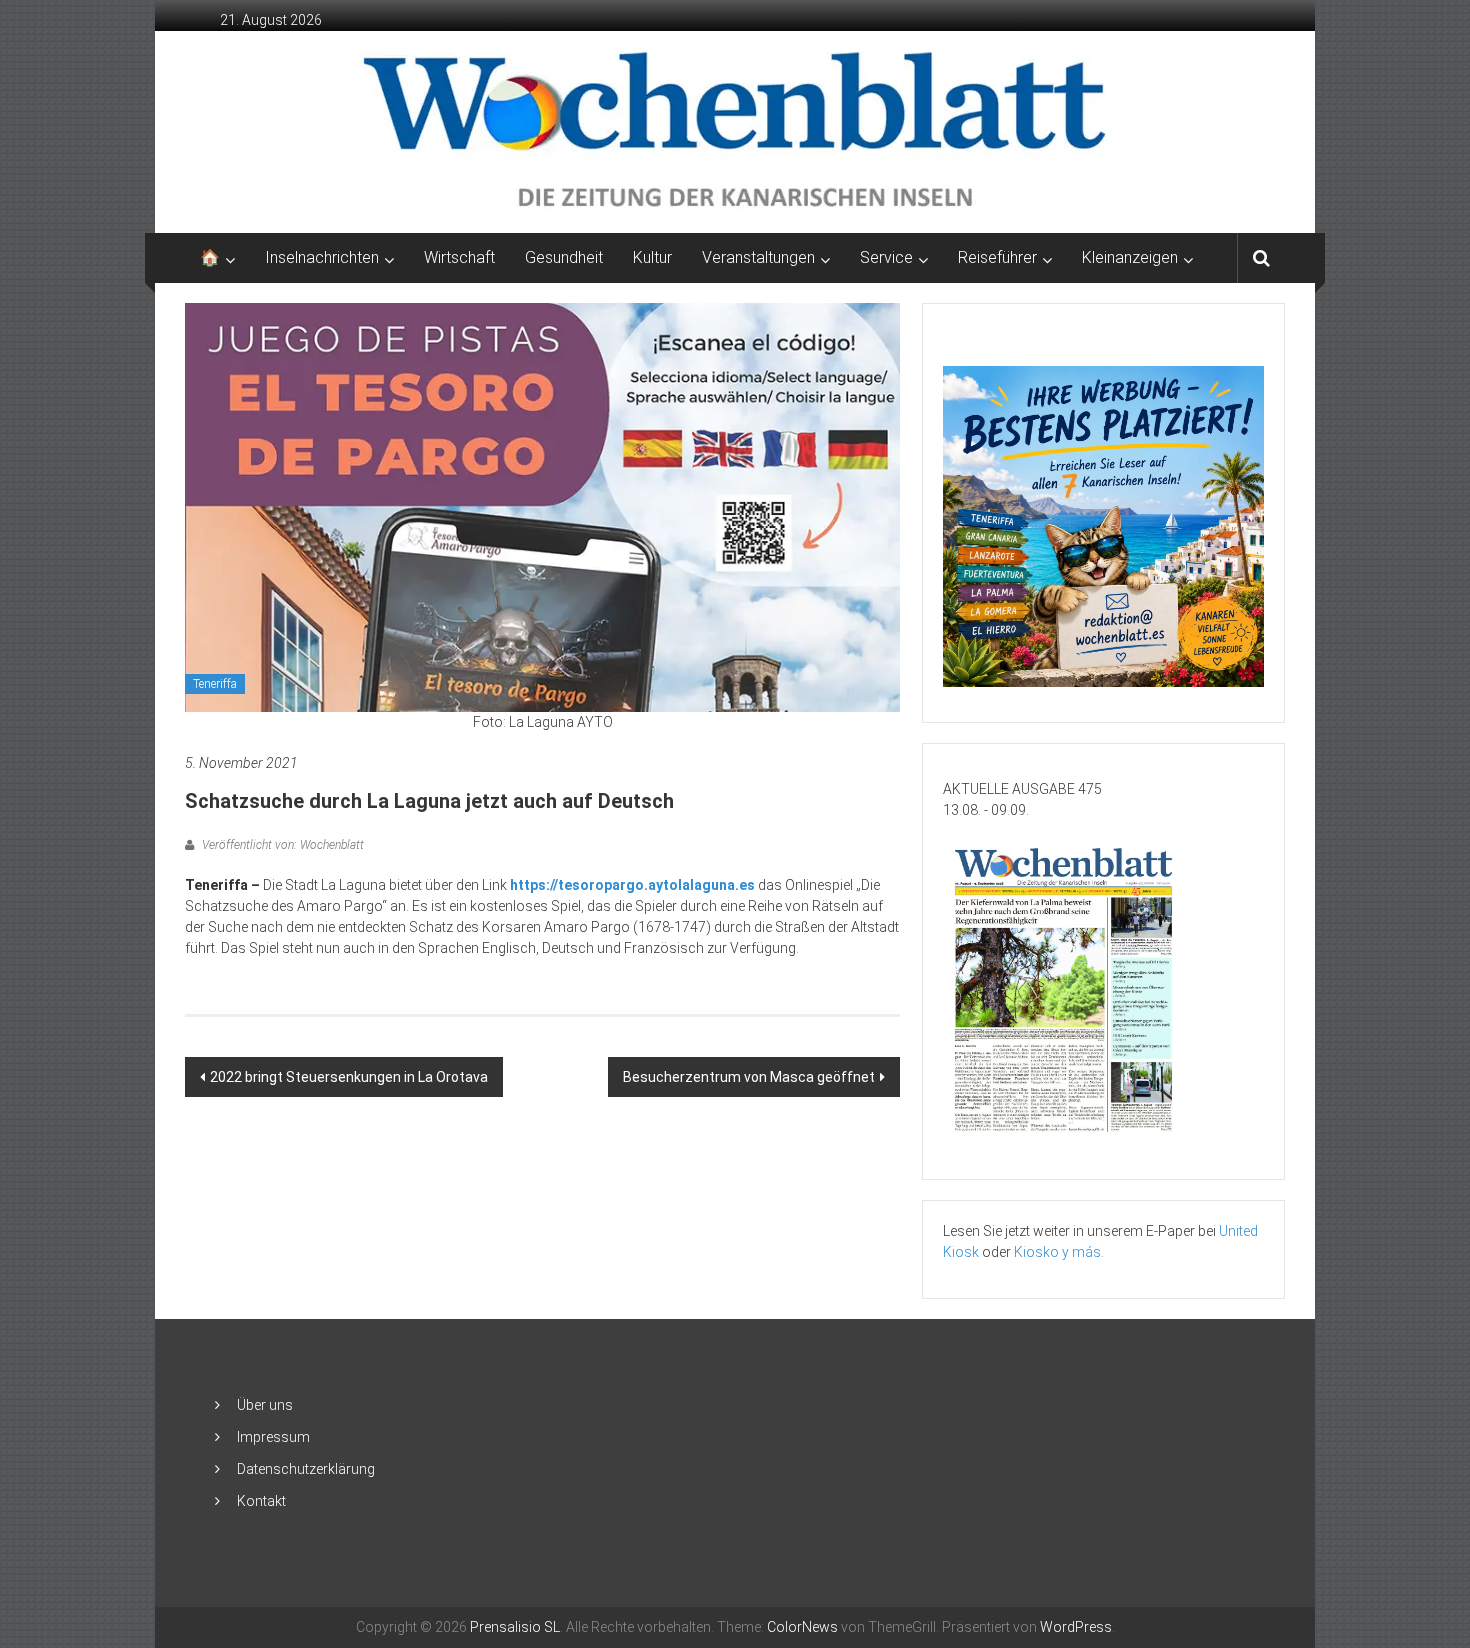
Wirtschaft (459, 257)
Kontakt (261, 1501)
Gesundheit (564, 257)
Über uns (265, 1405)
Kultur (652, 257)
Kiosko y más (1057, 1252)
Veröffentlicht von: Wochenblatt (281, 845)
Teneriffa (215, 684)
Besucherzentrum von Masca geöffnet (749, 1077)
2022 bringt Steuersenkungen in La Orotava (349, 1077)
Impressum (273, 1437)
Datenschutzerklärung (306, 1469)
